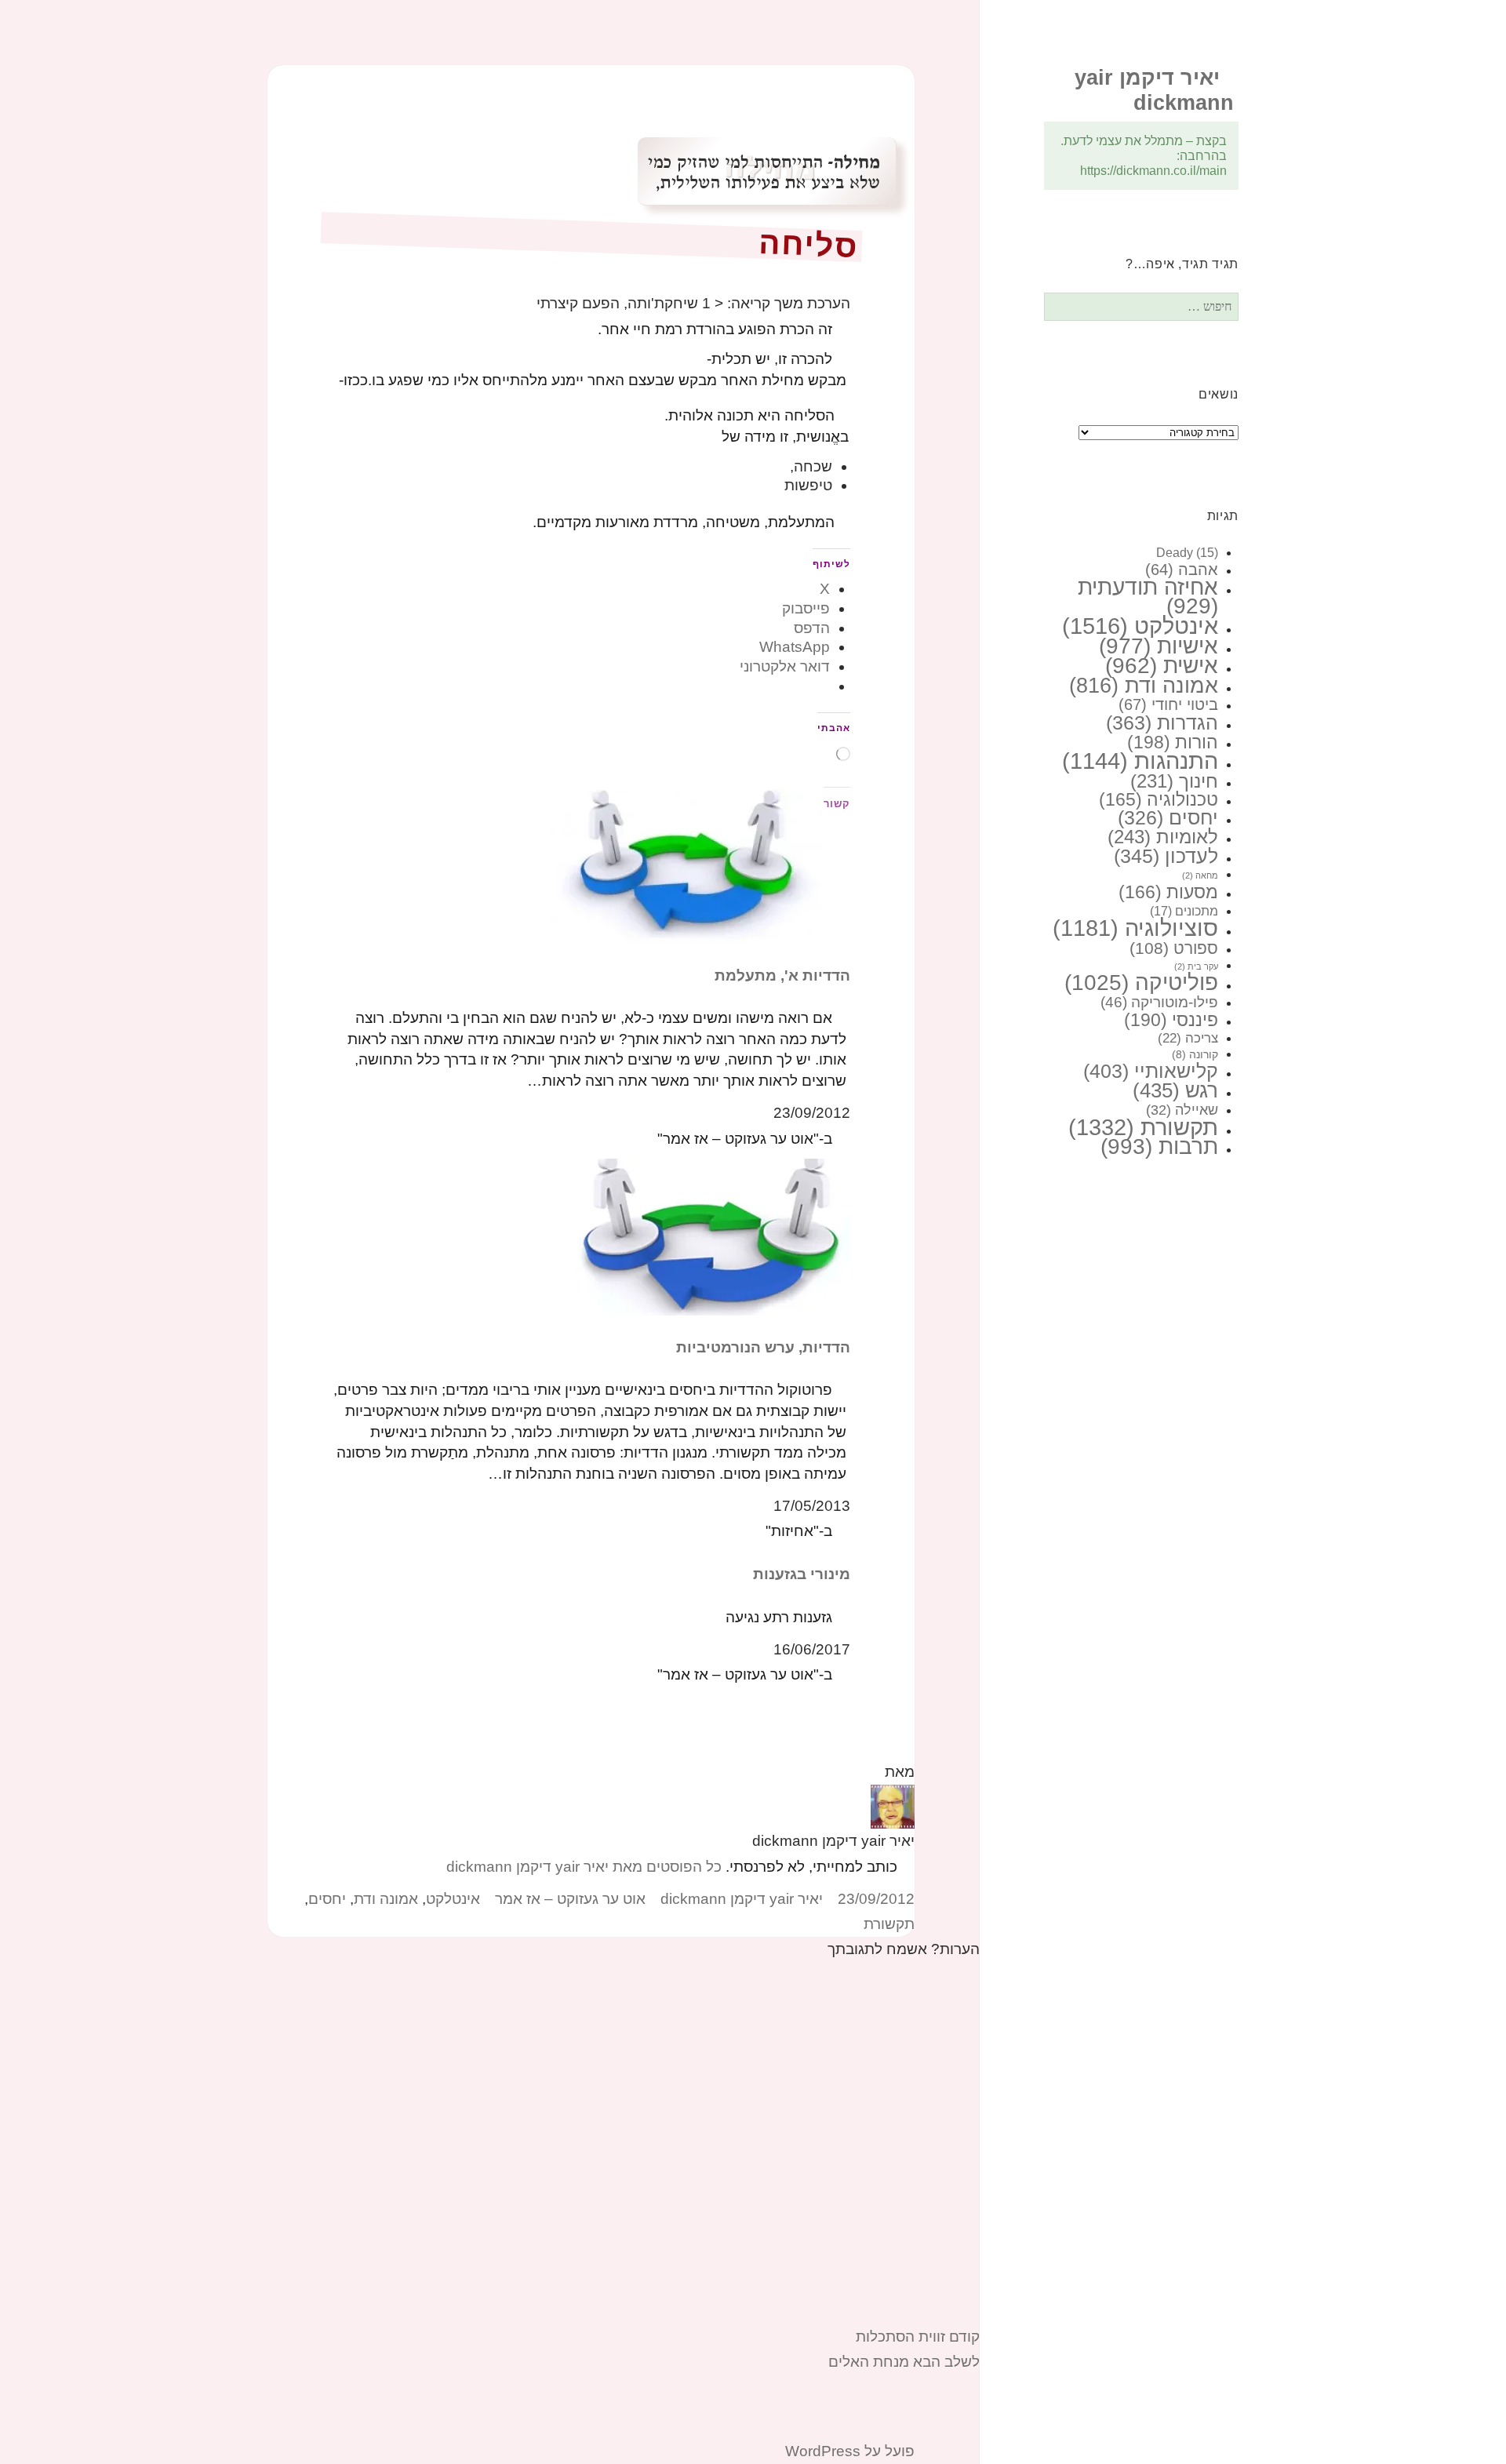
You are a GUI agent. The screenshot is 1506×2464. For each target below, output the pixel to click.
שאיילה (1182, 1110)
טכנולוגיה (1159, 799)
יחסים (1168, 818)
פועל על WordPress (850, 2451)
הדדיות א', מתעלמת (782, 975)
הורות (1173, 742)
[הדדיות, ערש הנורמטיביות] (713, 1236)
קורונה (1195, 1054)
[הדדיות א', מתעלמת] (686, 864)
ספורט (1174, 948)
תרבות (1159, 1146)
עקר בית (1196, 966)
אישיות (1159, 646)
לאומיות (1163, 837)
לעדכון (1166, 856)
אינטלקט (1140, 626)
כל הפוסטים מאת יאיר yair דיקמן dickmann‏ (584, 1867)
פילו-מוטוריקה (1159, 1002)
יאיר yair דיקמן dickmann (742, 1899)
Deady (1187, 553)
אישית (1162, 666)
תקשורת (1143, 1127)
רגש (1175, 1090)
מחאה (1200, 875)
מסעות (1168, 892)
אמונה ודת (1144, 685)
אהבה (1182, 570)
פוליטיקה (1141, 983)
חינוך (1174, 781)
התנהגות (1140, 761)
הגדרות (1162, 722)
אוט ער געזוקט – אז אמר (570, 1899)
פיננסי (1171, 1020)
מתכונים (1184, 911)
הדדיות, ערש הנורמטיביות (763, 1347)
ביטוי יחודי (1168, 704)
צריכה (1188, 1038)
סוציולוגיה (1135, 928)
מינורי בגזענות (802, 1574)
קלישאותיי (1151, 1071)
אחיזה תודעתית (1148, 597)
